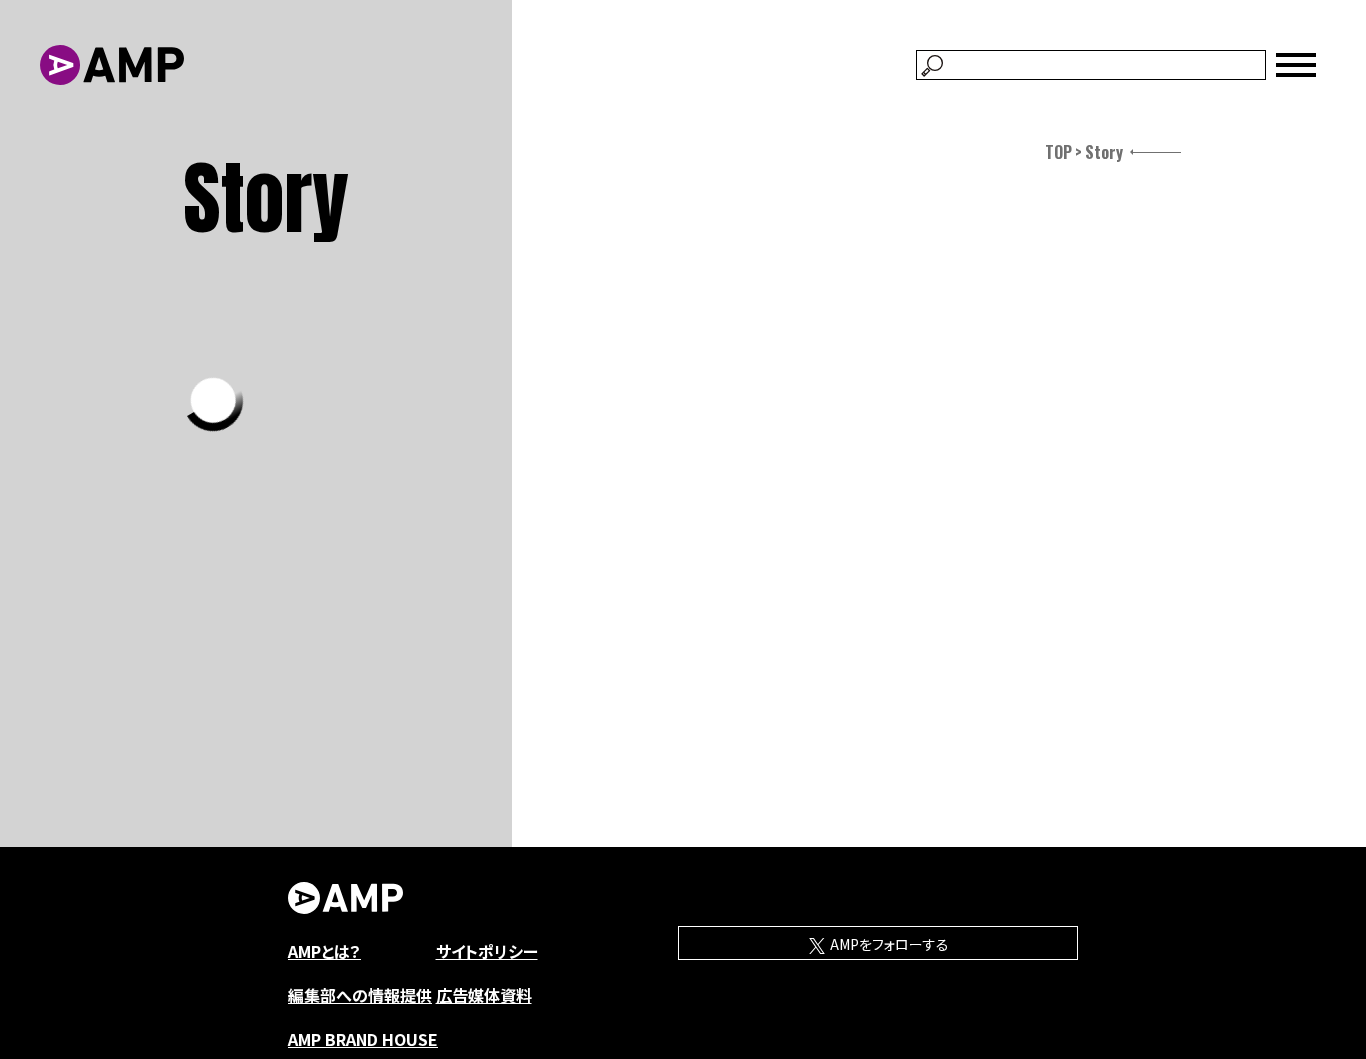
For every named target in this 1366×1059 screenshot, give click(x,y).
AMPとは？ (324, 951)
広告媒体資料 (484, 995)
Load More (213, 401)
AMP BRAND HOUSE (363, 1039)
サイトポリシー (487, 951)
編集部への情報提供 (360, 995)
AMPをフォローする (888, 944)
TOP (1058, 152)
